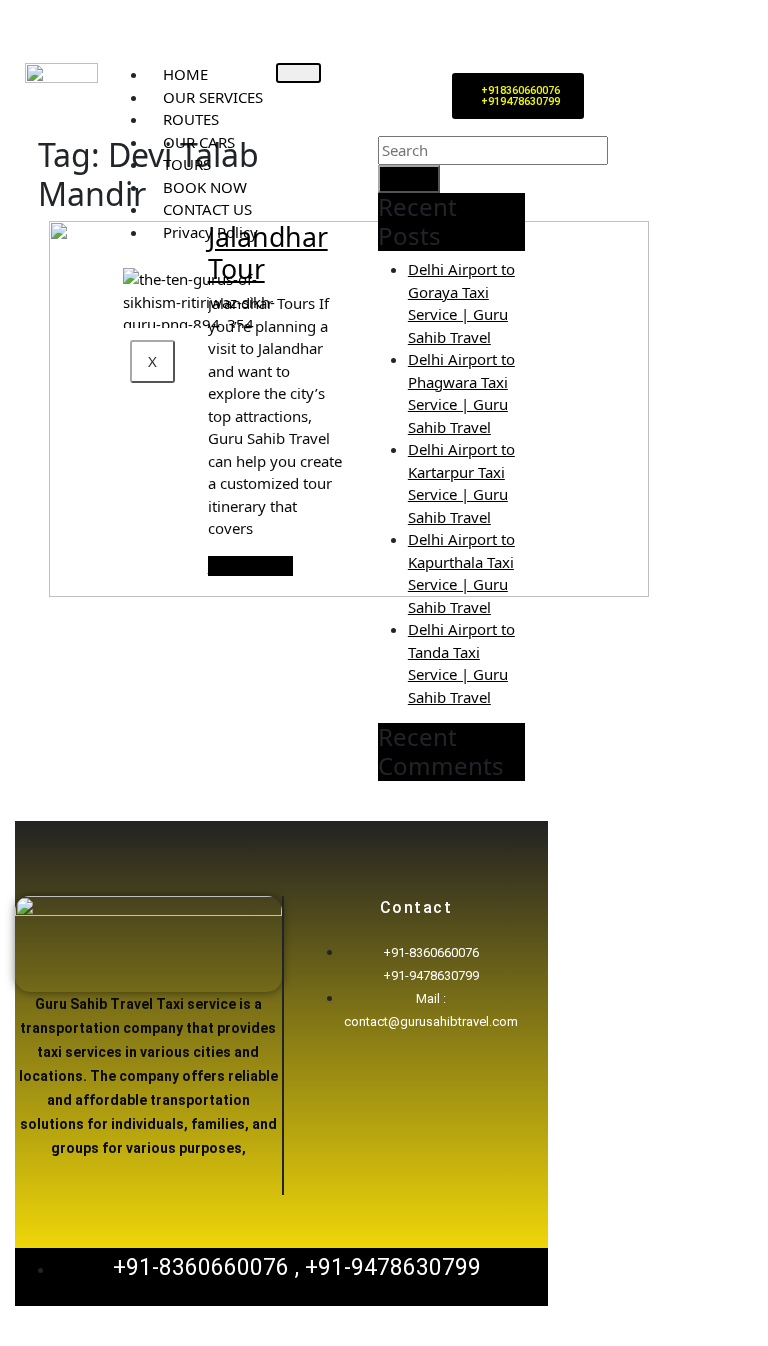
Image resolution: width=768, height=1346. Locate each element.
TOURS (187, 164)
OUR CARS (199, 142)
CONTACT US (207, 209)
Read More (250, 566)
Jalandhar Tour (268, 252)
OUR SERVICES (213, 97)
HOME (185, 74)
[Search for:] (493, 150)
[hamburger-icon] (298, 73)
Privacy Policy (210, 232)
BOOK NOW (205, 187)
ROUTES (191, 119)
